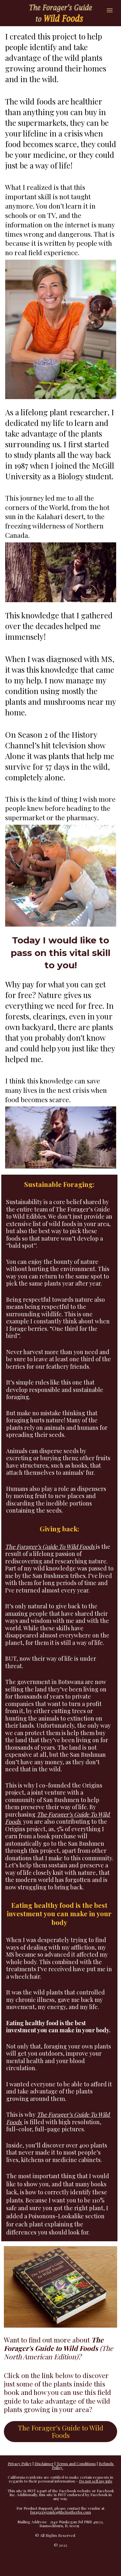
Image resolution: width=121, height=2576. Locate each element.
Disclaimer (44, 2463)
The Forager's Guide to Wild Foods (60, 2431)
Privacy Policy (20, 2463)
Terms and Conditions (76, 2463)
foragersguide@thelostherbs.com (61, 2512)
